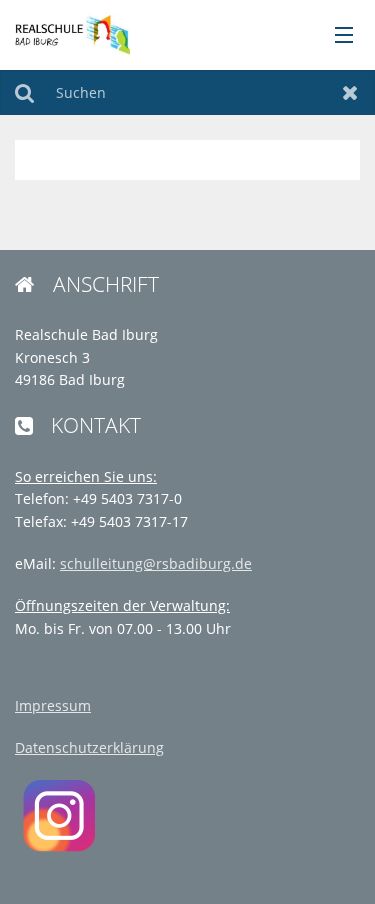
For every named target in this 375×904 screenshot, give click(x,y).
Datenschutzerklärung (89, 747)
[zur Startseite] (72, 33)
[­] (337, 36)
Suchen (24, 92)
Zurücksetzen (350, 92)
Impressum (53, 705)
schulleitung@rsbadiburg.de (156, 563)
